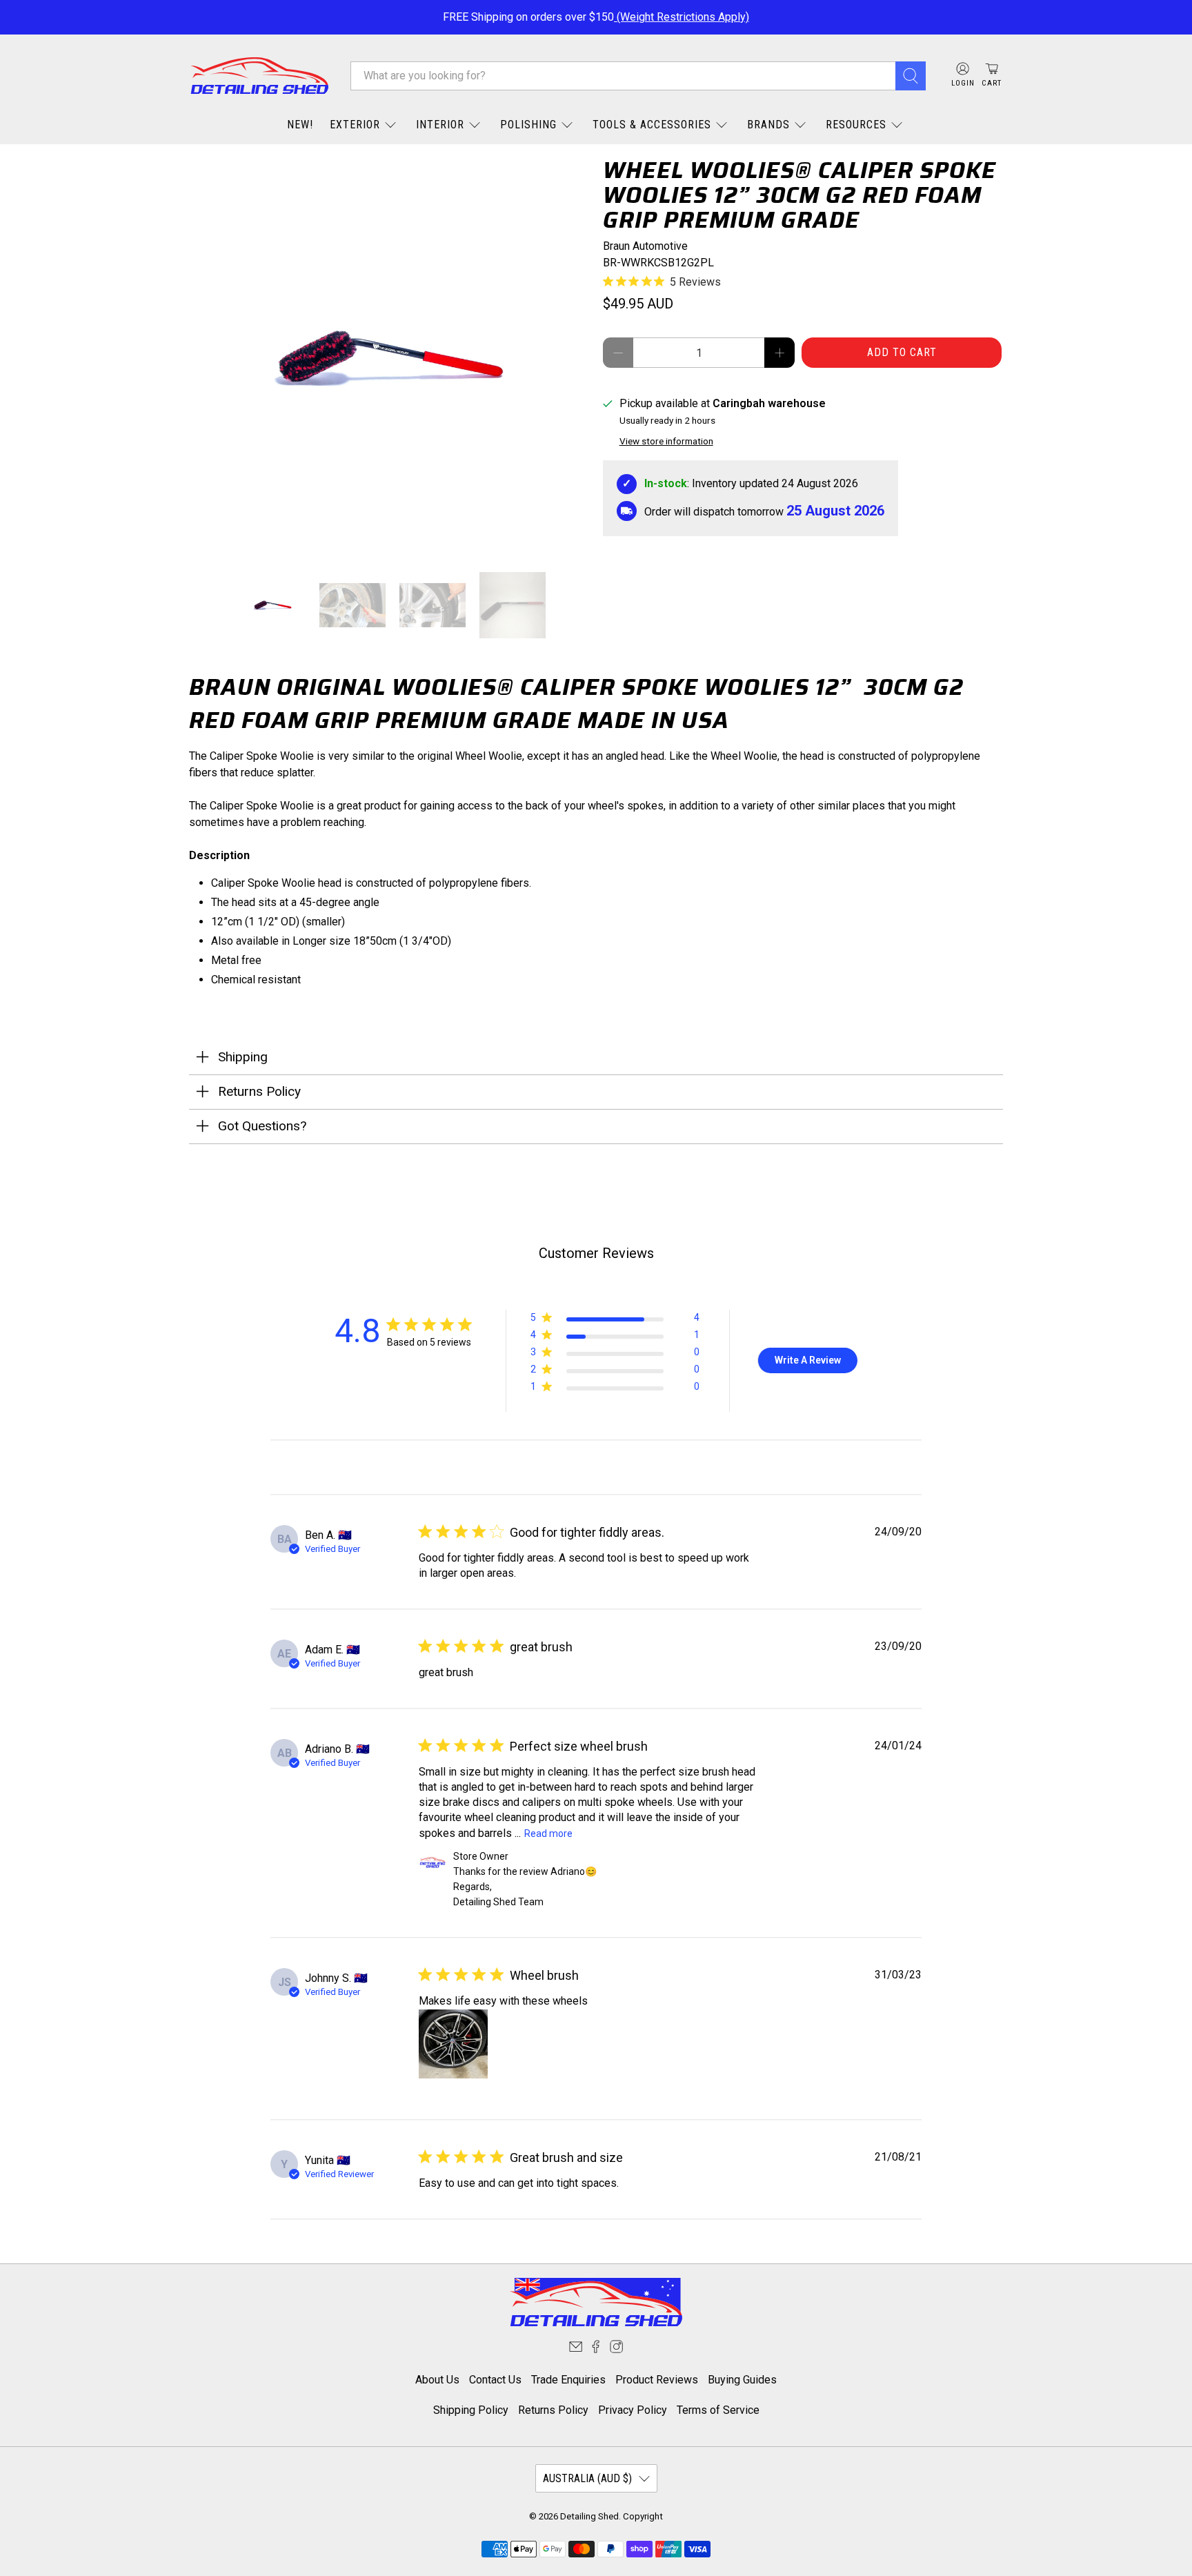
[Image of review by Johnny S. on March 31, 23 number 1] (453, 2044)
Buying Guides (742, 2380)
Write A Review (808, 1360)
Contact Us (495, 2380)
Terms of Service (718, 2410)
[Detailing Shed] (259, 76)
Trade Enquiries (568, 2380)
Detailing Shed (589, 2516)
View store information (666, 441)
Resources (856, 125)
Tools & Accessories (652, 125)
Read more (548, 1833)
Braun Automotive (645, 246)
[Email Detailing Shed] (576, 2349)
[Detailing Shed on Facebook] (596, 2349)
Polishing (528, 125)
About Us (437, 2380)
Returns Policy (553, 2410)
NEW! (300, 125)
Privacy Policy (633, 2410)
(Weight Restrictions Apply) (682, 17)
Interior (440, 125)
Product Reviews (657, 2380)
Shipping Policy (471, 2410)
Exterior (355, 125)
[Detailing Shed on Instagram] (616, 2349)
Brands (768, 125)
